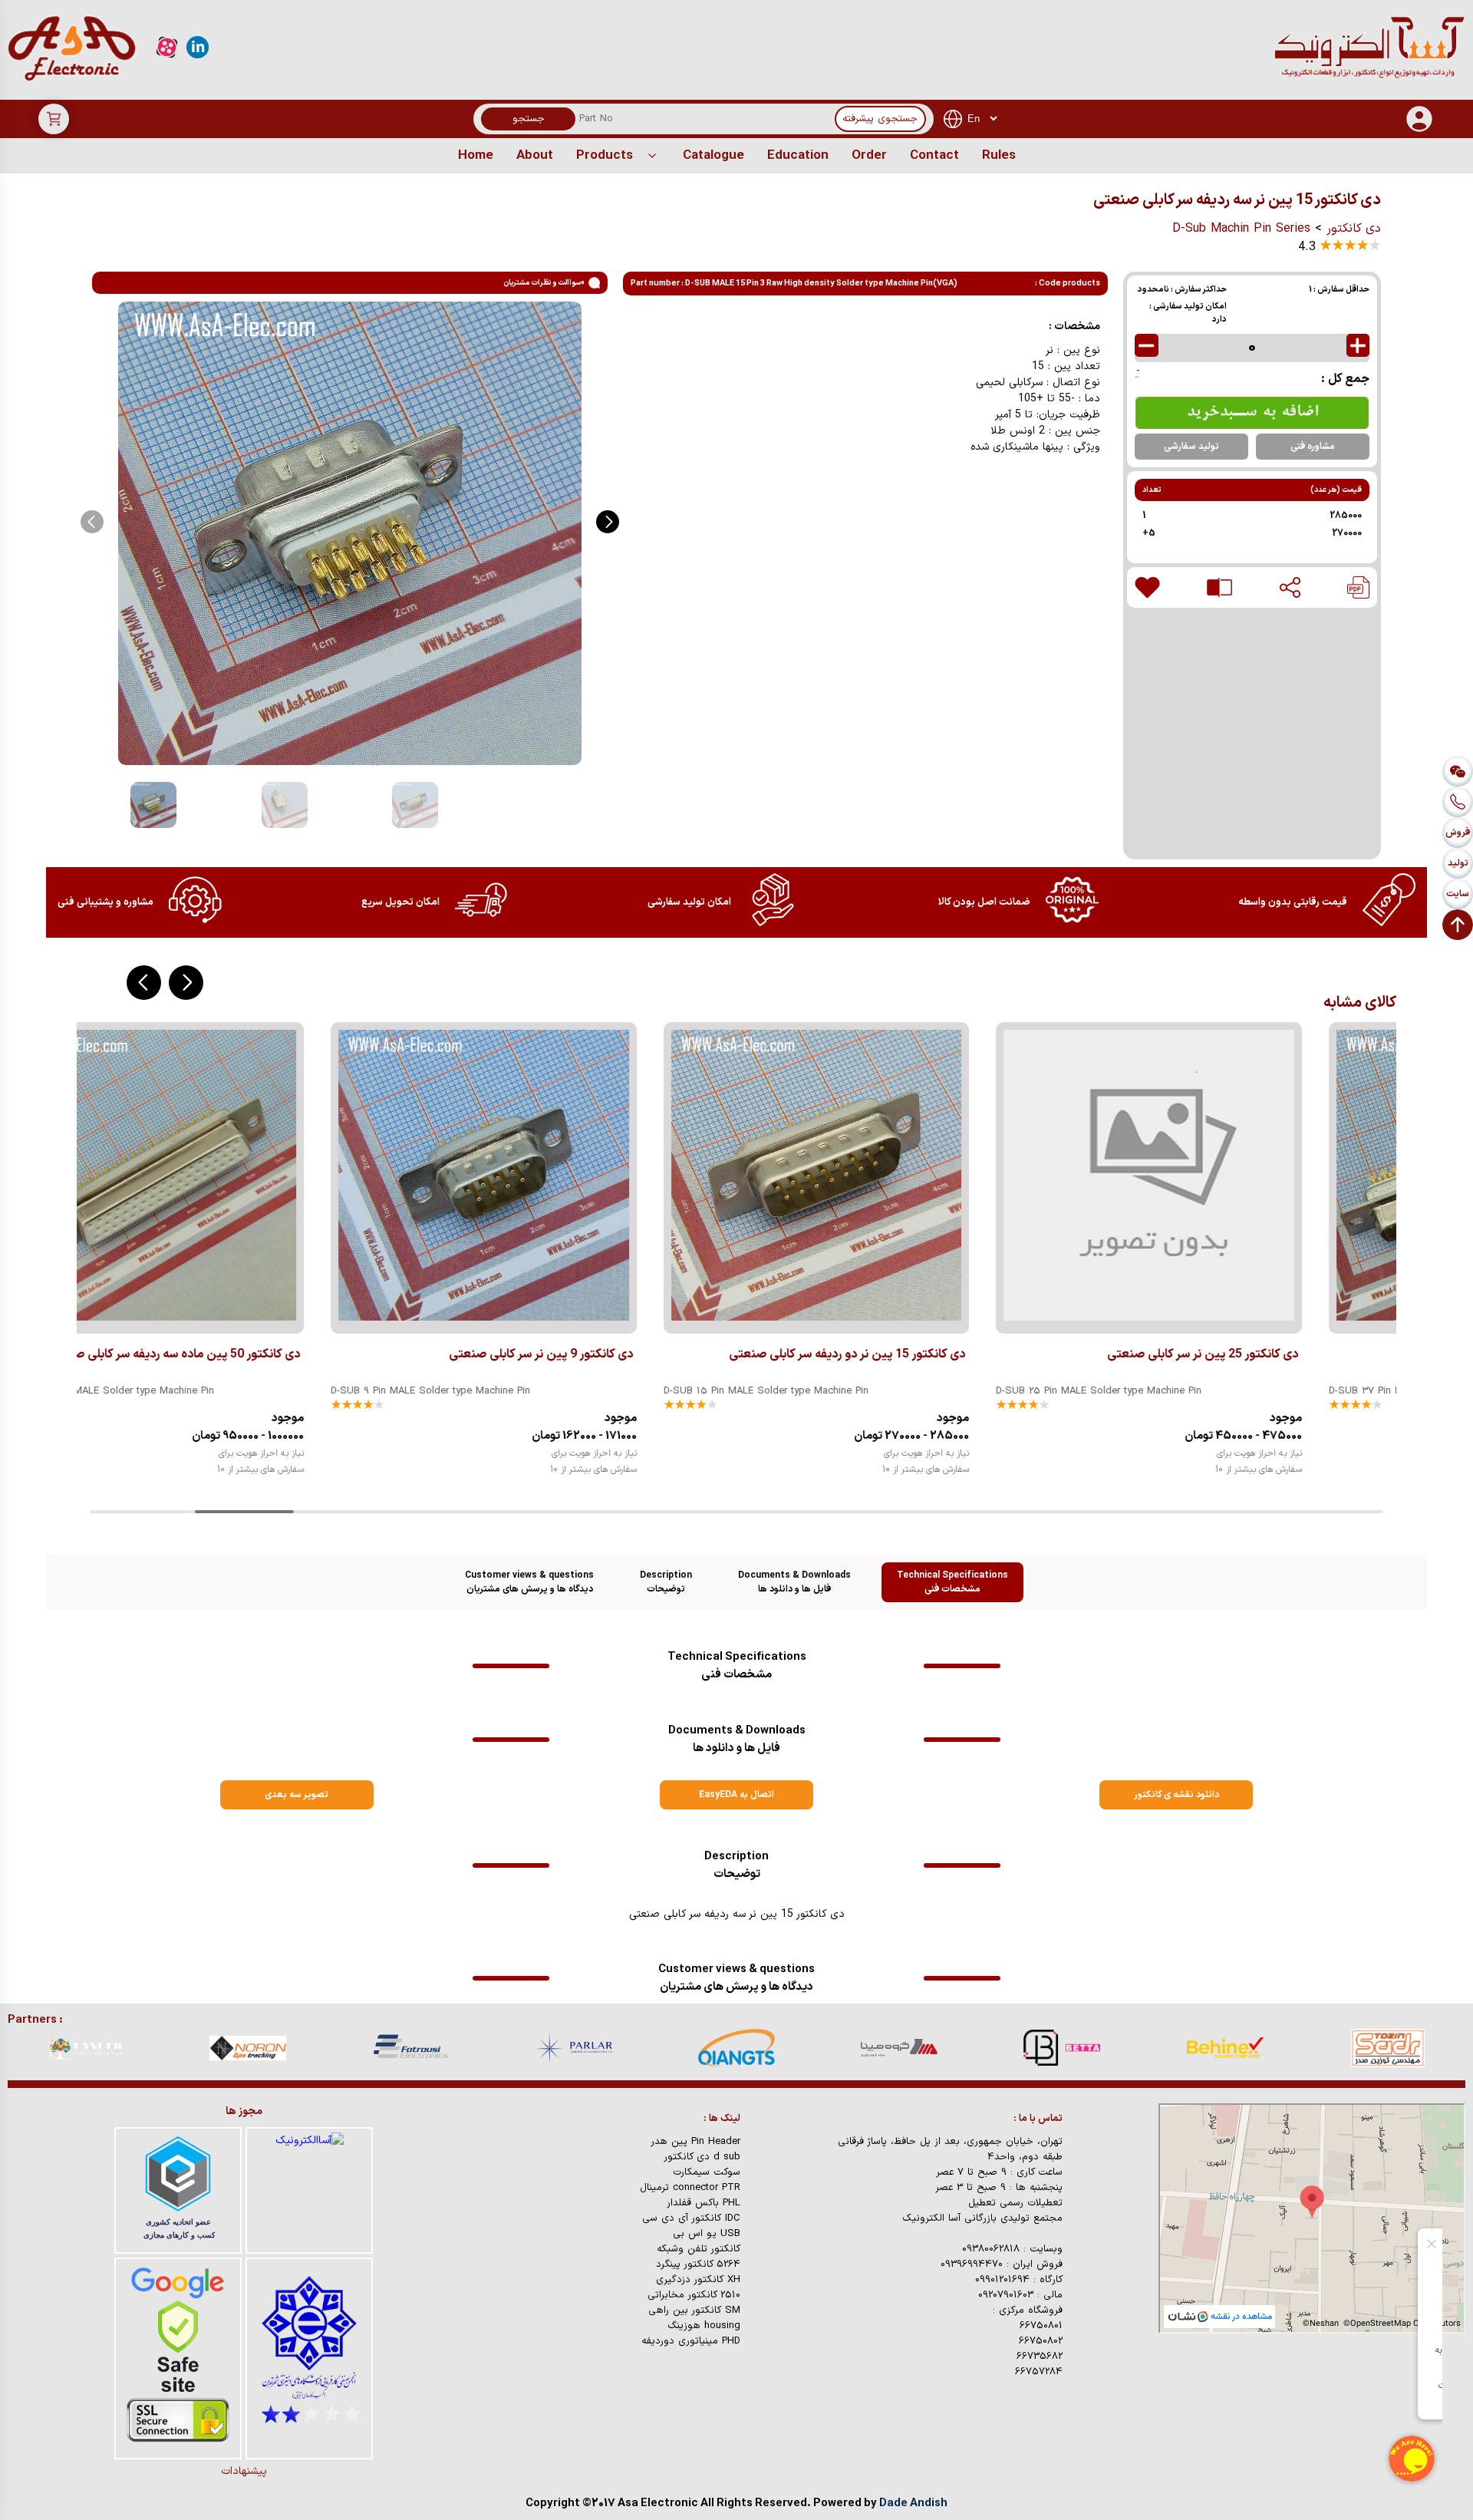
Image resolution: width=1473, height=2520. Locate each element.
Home (476, 156)
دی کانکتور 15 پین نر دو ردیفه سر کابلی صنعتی (601, 1354)
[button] (608, 522)
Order (869, 156)
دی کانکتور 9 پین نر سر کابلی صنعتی (295, 1354)
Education (798, 156)
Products (605, 156)
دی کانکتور (1354, 229)
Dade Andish (913, 2504)
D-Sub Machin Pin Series (1241, 229)
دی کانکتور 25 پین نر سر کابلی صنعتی (956, 1354)
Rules (999, 156)
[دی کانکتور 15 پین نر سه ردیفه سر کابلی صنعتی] (1358, 587)
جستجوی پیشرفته (880, 119)
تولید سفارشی (1191, 447)
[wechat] (1458, 771)
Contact (934, 156)
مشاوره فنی (1313, 447)
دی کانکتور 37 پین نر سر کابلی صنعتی (1289, 1354)
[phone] (1458, 802)
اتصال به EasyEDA (736, 1795)
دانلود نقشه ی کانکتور (1176, 1795)
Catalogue (713, 156)
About (535, 156)
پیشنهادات (244, 2471)
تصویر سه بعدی (297, 1795)
